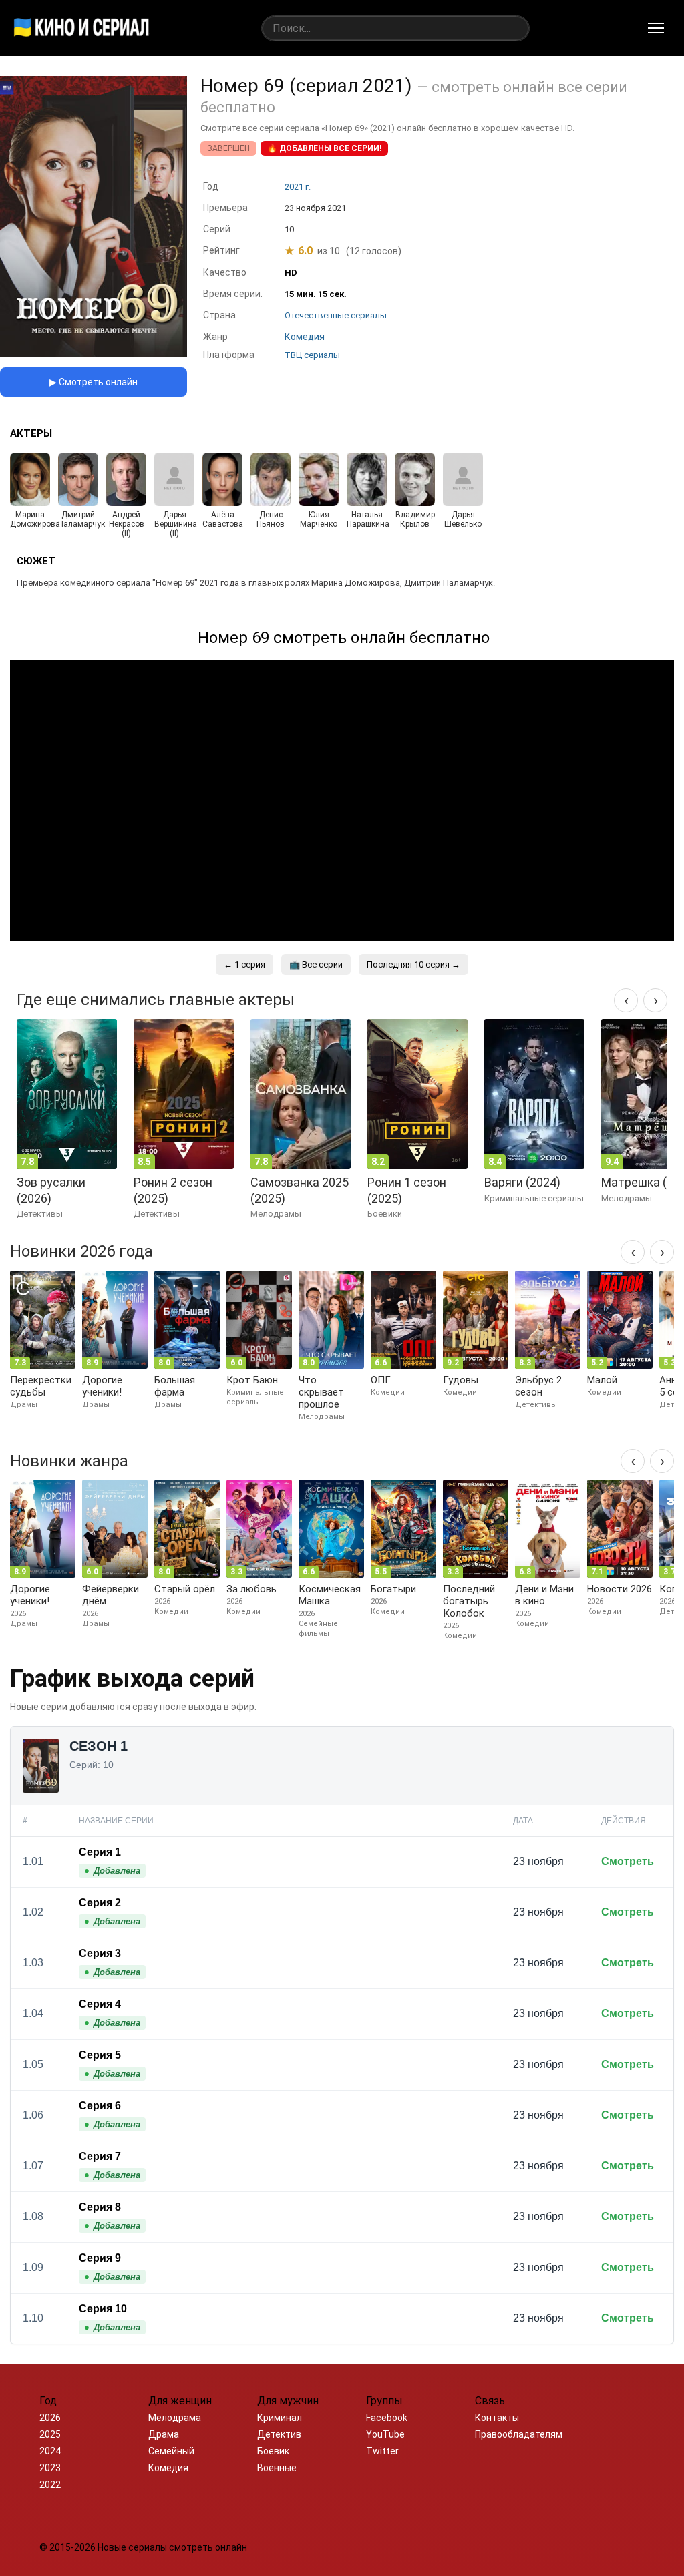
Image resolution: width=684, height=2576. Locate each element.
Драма (164, 2434)
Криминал (280, 2418)
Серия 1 (100, 1852)
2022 (50, 2485)
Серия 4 (100, 2004)
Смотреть (628, 1861)
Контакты (497, 2418)
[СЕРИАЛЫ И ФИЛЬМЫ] (81, 28)
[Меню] (656, 28)
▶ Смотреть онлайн (94, 382)
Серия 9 (100, 2258)
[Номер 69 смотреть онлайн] (94, 353)
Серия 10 (103, 2309)
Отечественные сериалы (336, 315)
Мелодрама (175, 2418)
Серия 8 (100, 2207)
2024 (50, 2451)
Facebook (387, 2418)
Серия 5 (100, 2055)
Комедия (168, 2468)
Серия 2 (100, 1903)
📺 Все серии (316, 964)
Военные (277, 2468)
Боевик (273, 2451)
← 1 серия (244, 964)
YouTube (385, 2434)
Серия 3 (100, 1953)
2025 (50, 2434)
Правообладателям (519, 2434)
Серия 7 (100, 2156)
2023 (50, 2468)
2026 (50, 2418)
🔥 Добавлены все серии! (324, 148)
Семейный (171, 2451)
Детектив (279, 2434)
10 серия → (413, 964)
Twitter (382, 2451)
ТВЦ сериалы (312, 355)
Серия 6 (100, 2106)
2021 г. (298, 187)
